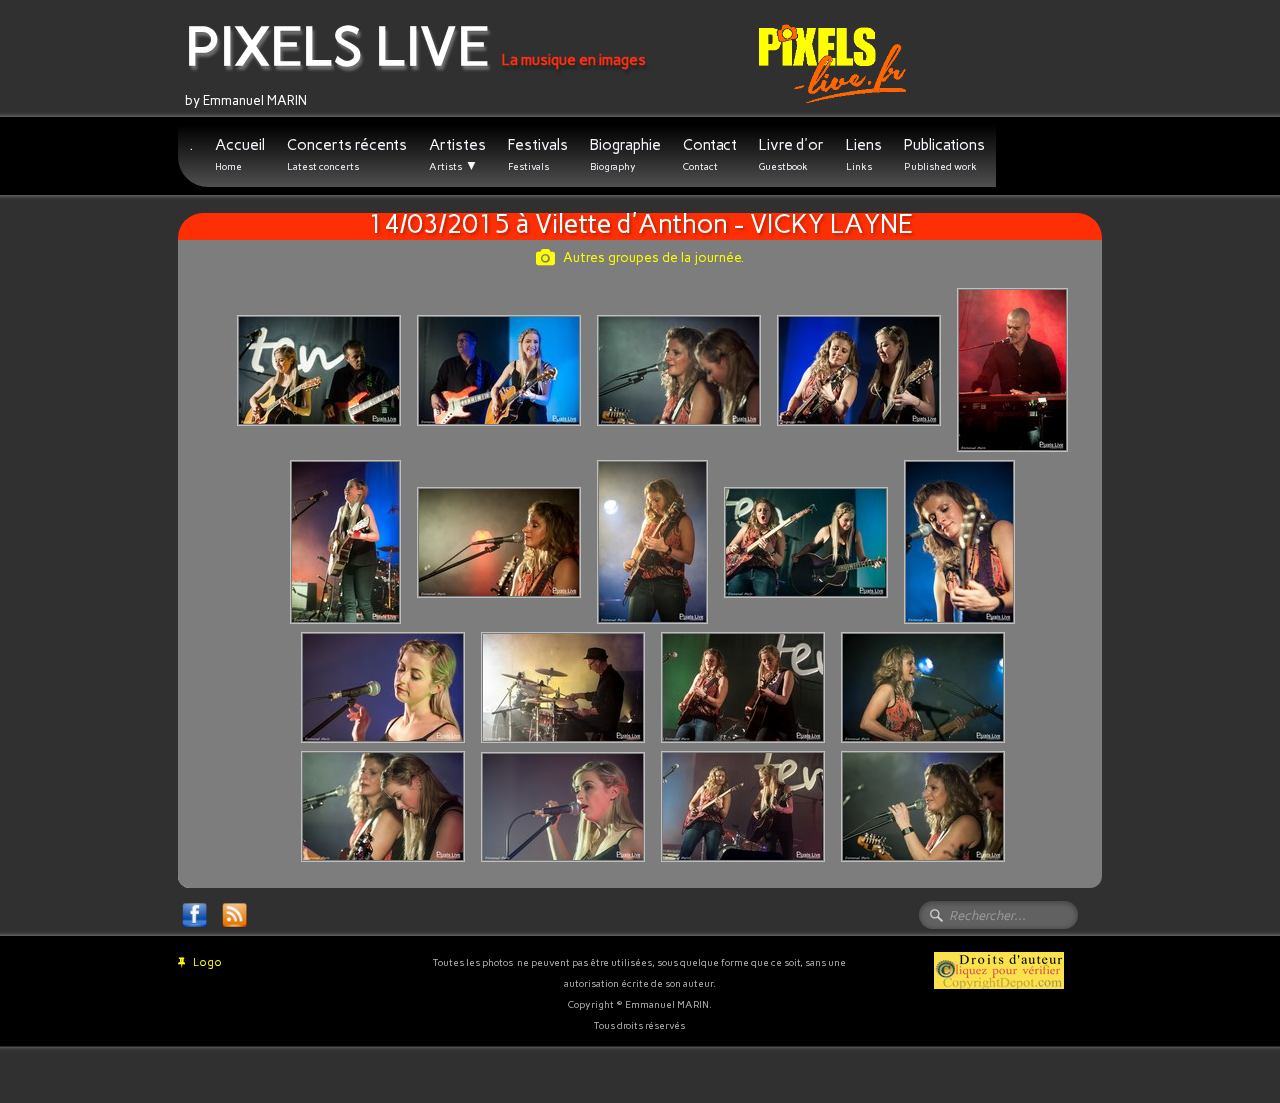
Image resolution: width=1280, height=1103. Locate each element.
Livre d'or (791, 154)
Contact (710, 154)
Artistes (457, 154)
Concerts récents (347, 154)
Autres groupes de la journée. (653, 257)
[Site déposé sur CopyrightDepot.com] (999, 969)
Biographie (625, 154)
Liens (864, 154)
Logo (207, 962)
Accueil (240, 154)
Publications (944, 154)
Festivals (538, 154)
